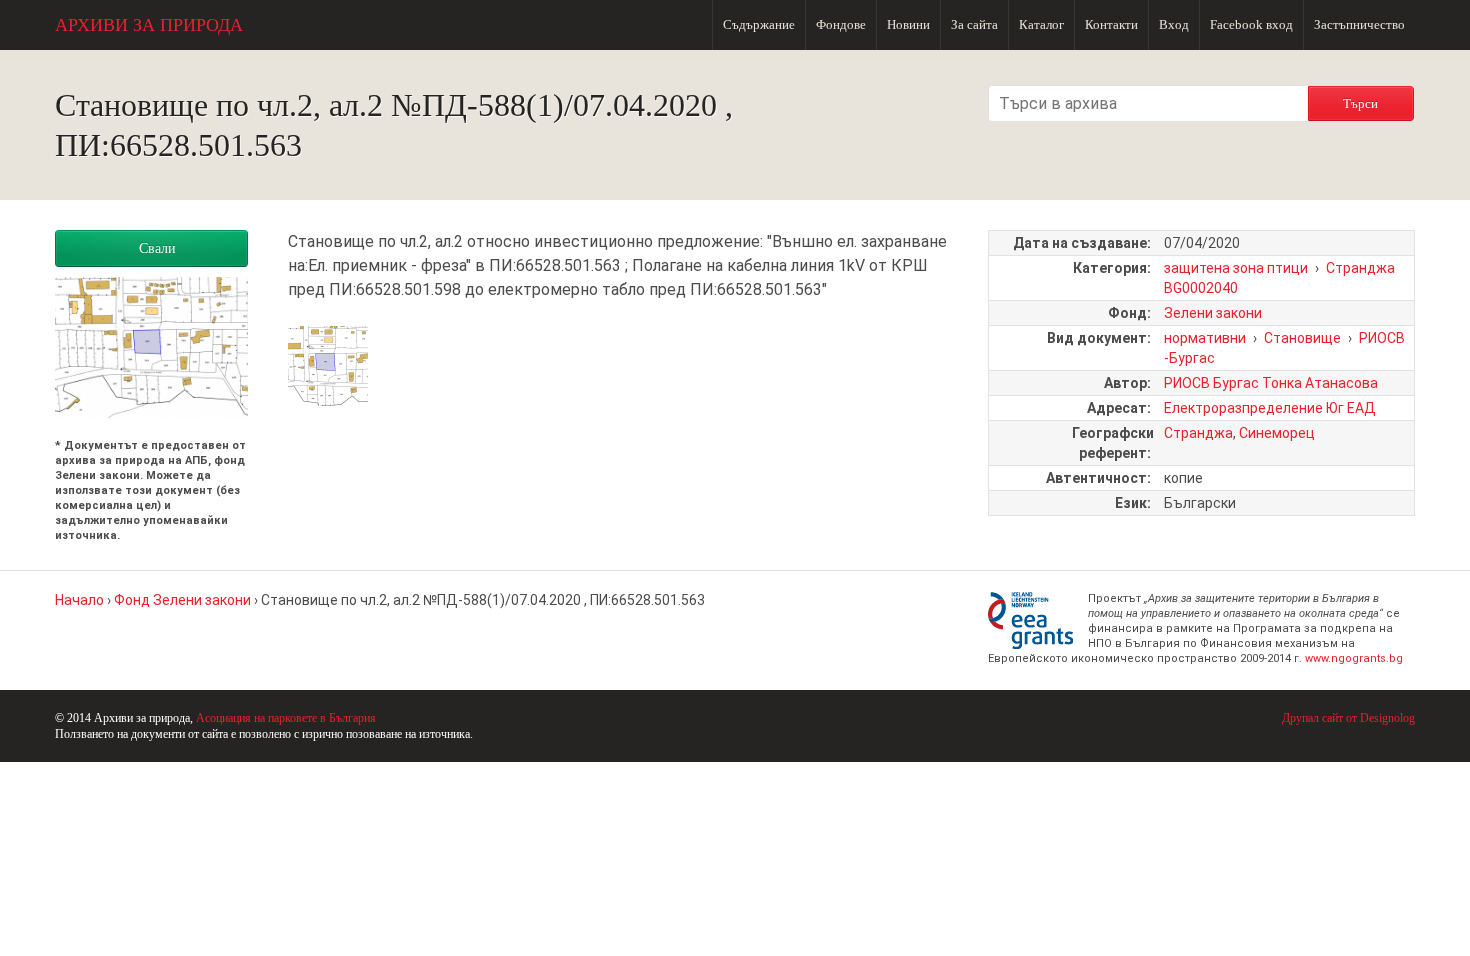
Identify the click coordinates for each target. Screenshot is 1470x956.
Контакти (1111, 24)
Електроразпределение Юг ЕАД (1270, 408)
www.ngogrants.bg (1354, 658)
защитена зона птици (1236, 268)
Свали (157, 248)
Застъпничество (1359, 24)
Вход (1174, 24)
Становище (1302, 338)
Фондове (841, 24)
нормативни (1205, 338)
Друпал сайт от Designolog (1348, 718)
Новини (908, 24)
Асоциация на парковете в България (286, 718)
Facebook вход (1251, 24)
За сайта (974, 24)
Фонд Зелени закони (182, 600)
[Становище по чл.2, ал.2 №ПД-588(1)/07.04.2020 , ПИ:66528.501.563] (328, 393)
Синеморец (1277, 433)
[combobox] (1148, 103)
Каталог (1041, 24)
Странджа (1198, 433)
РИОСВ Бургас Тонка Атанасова (1271, 383)
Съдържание (759, 24)
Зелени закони (1213, 313)
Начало (79, 600)
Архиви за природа (149, 25)
